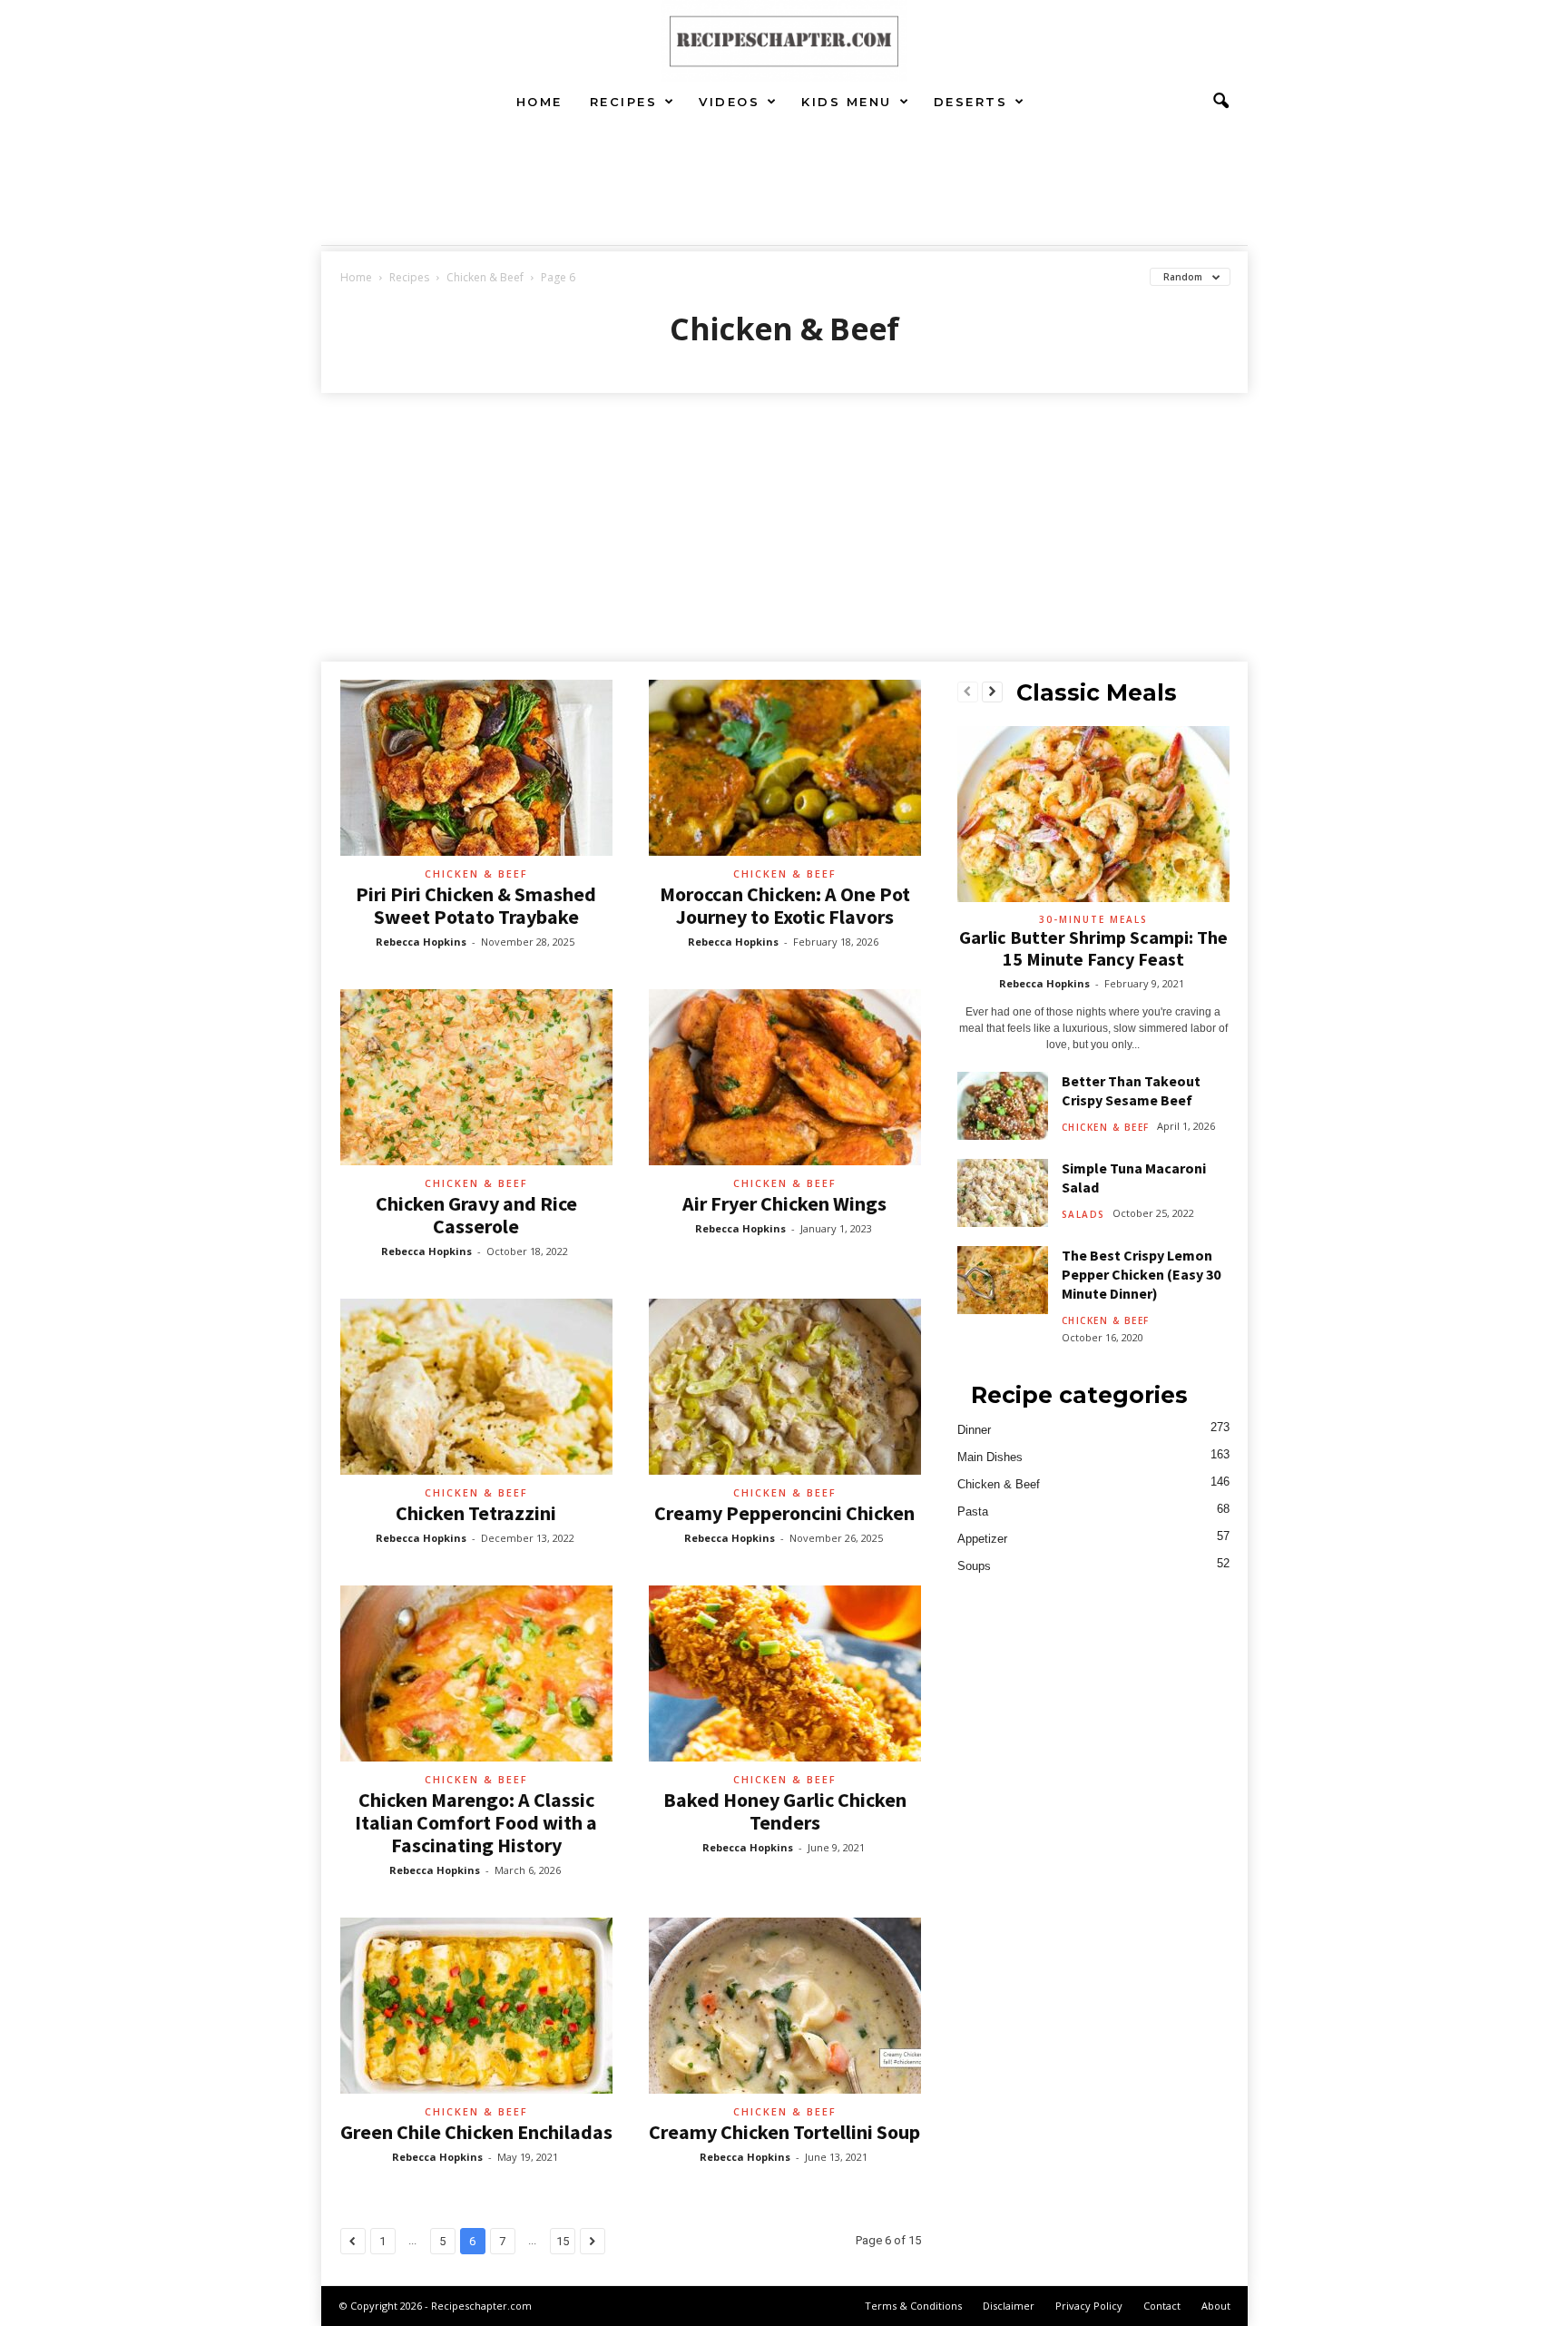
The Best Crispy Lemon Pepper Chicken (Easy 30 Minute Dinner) (1141, 1274)
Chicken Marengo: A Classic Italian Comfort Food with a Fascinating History (476, 1822)
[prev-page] (968, 692)
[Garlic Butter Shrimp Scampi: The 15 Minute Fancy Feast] (1093, 814)
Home (539, 102)
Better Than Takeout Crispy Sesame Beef (1131, 1090)
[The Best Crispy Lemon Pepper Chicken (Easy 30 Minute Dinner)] (1003, 1280)
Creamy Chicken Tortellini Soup (784, 2132)
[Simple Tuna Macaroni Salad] (1003, 1193)
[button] (1220, 102)
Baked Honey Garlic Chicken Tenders (785, 1811)
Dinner (974, 1430)
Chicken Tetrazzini (476, 1513)
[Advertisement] (784, 529)
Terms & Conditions (913, 2306)
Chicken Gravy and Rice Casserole (476, 1215)
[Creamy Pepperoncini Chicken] (785, 1387)
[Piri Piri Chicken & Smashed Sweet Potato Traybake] (476, 768)
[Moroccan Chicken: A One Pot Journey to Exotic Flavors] (785, 768)
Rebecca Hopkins (421, 942)
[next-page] (992, 692)
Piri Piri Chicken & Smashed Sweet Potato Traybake (476, 905)
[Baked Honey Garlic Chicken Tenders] (785, 1673)
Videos (729, 102)
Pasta (973, 1511)
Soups (974, 1566)
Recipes (624, 102)
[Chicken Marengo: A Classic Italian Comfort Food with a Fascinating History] (476, 1673)
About (1216, 2306)
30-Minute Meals (1093, 919)
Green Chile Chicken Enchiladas (476, 2132)
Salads (1083, 1214)
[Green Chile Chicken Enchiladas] (476, 2006)
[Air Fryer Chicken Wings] (785, 1077)
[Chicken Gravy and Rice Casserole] (476, 1077)
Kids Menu (847, 102)
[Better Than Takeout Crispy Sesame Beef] (1003, 1106)
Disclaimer (1009, 2306)
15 (563, 2241)
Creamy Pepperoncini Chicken (784, 1513)
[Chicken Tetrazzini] (476, 1387)
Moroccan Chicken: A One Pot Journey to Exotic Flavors (785, 905)
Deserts (971, 102)
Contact (1162, 2306)
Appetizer (982, 1539)
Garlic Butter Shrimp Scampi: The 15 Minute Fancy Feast (1093, 948)
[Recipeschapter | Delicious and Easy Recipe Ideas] (784, 41)
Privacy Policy (1089, 2306)
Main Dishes (990, 1457)
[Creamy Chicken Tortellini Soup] (785, 2006)
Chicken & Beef (485, 277)
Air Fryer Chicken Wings (784, 1203)
